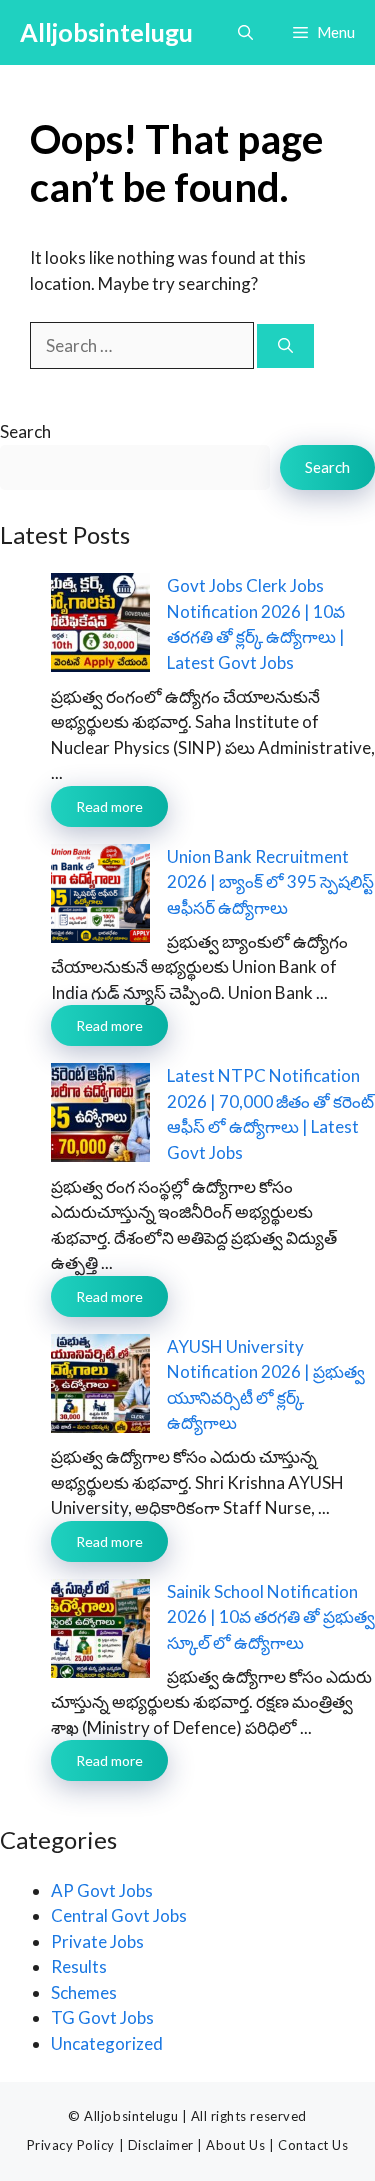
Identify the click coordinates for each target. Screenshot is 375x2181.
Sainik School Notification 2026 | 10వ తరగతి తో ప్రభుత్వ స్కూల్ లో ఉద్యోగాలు (271, 1617)
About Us (235, 2145)
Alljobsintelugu (106, 32)
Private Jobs (97, 1941)
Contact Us (313, 2145)
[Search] (285, 346)
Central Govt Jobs (119, 1915)
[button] (245, 32)
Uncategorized (107, 2043)
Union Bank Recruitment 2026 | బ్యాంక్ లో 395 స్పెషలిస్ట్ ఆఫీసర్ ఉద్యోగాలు (270, 882)
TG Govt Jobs (102, 2017)
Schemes (84, 1992)
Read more (109, 806)
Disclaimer (161, 2145)
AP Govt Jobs (102, 1890)
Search (25, 431)
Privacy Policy (71, 2145)
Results (79, 1966)
